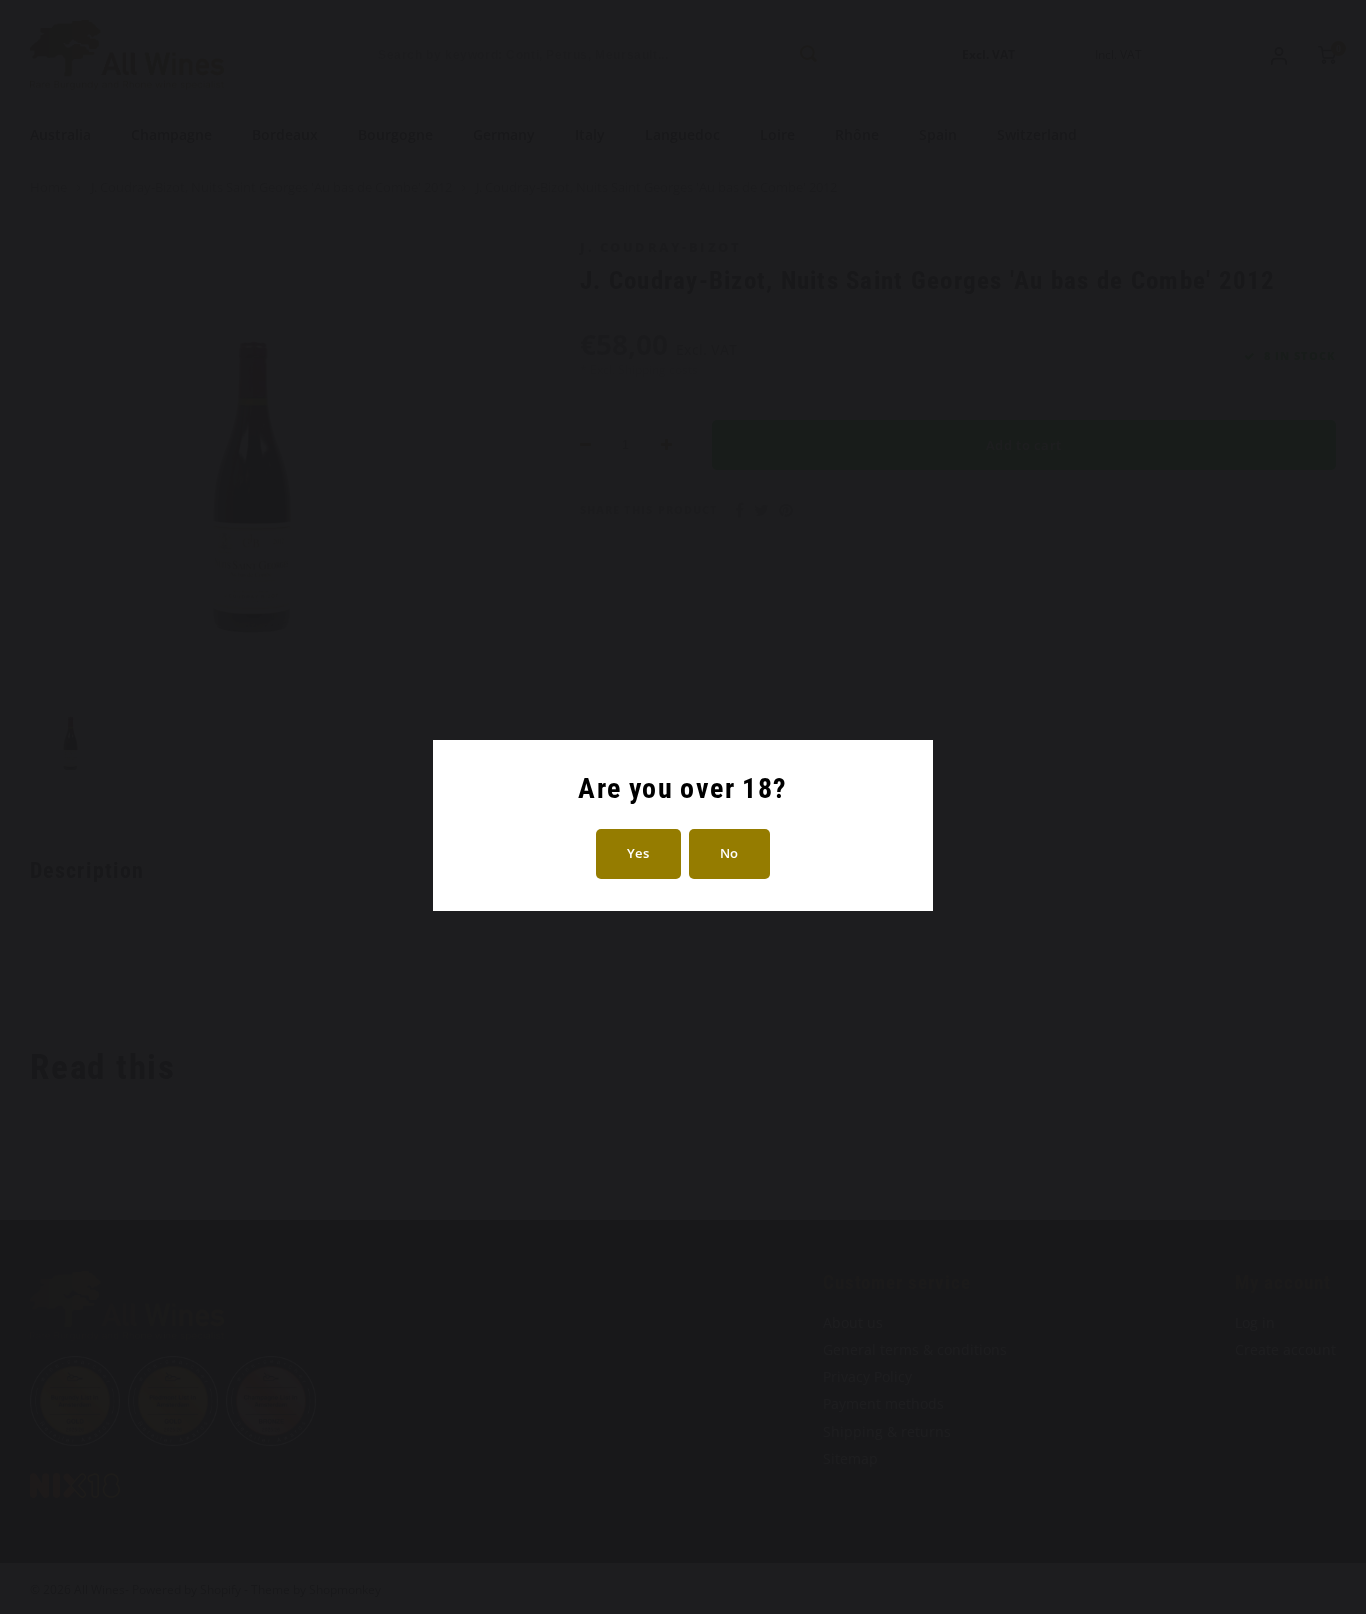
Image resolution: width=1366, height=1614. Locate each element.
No (729, 853)
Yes (638, 853)
